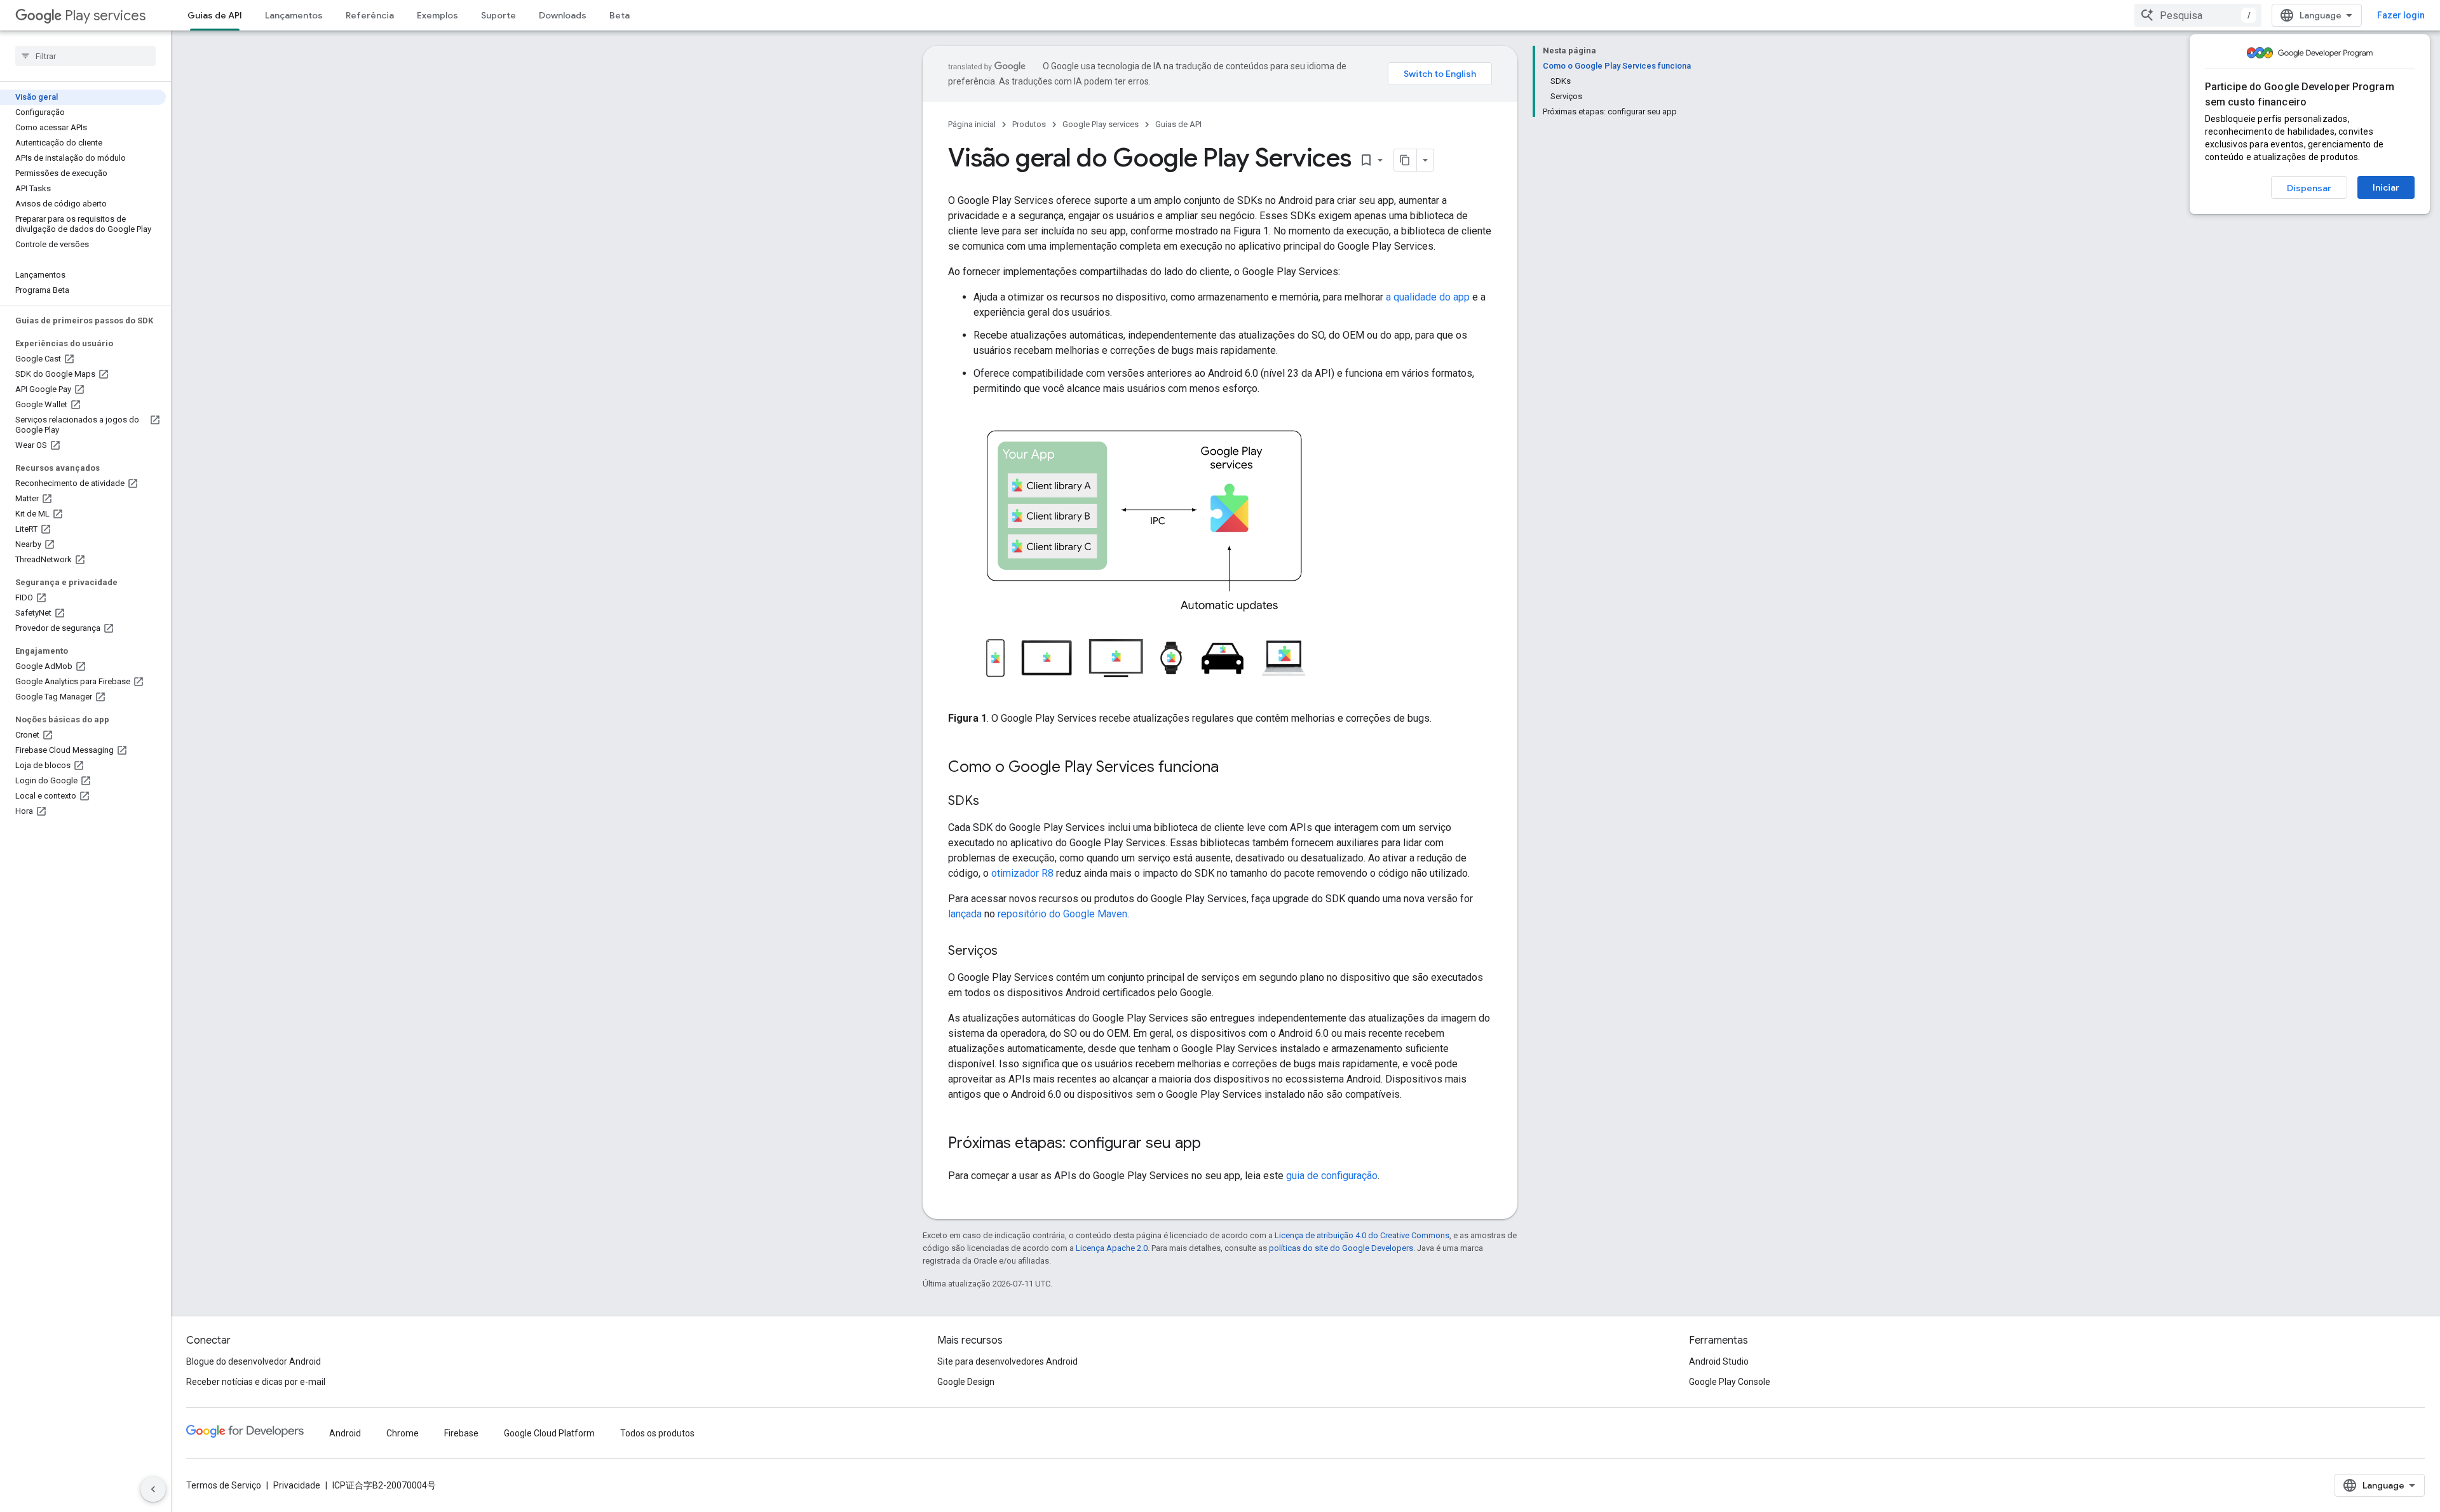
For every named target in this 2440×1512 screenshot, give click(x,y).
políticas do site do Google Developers (1341, 1248)
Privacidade (297, 1485)
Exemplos (437, 15)
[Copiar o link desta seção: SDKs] (992, 802)
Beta (620, 15)
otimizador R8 (1022, 873)
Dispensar (2309, 188)
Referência (370, 15)
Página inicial (972, 124)
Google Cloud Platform (549, 1433)
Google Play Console (1730, 1382)
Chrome (403, 1433)
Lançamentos (294, 15)
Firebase (461, 1433)
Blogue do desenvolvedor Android (254, 1361)
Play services (105, 16)
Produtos (1029, 124)
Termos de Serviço (224, 1485)
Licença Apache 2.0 (1112, 1248)
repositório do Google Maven (1062, 914)
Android (345, 1433)
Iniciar (2386, 187)
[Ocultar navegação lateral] (153, 1489)
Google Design (966, 1382)
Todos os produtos (657, 1433)
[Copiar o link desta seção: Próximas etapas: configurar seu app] (1214, 1144)
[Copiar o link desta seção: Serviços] (1010, 952)
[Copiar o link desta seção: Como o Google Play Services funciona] (1231, 768)
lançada (965, 914)
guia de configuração (1332, 1176)
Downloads (563, 15)
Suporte (498, 15)
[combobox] (2198, 15)
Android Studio (1719, 1361)
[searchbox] (85, 56)
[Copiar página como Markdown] (1406, 160)
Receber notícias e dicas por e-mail (256, 1382)
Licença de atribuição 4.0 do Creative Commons (1362, 1235)
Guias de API (215, 15)
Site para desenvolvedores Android (1007, 1361)
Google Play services (1101, 124)
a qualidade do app (1428, 297)
